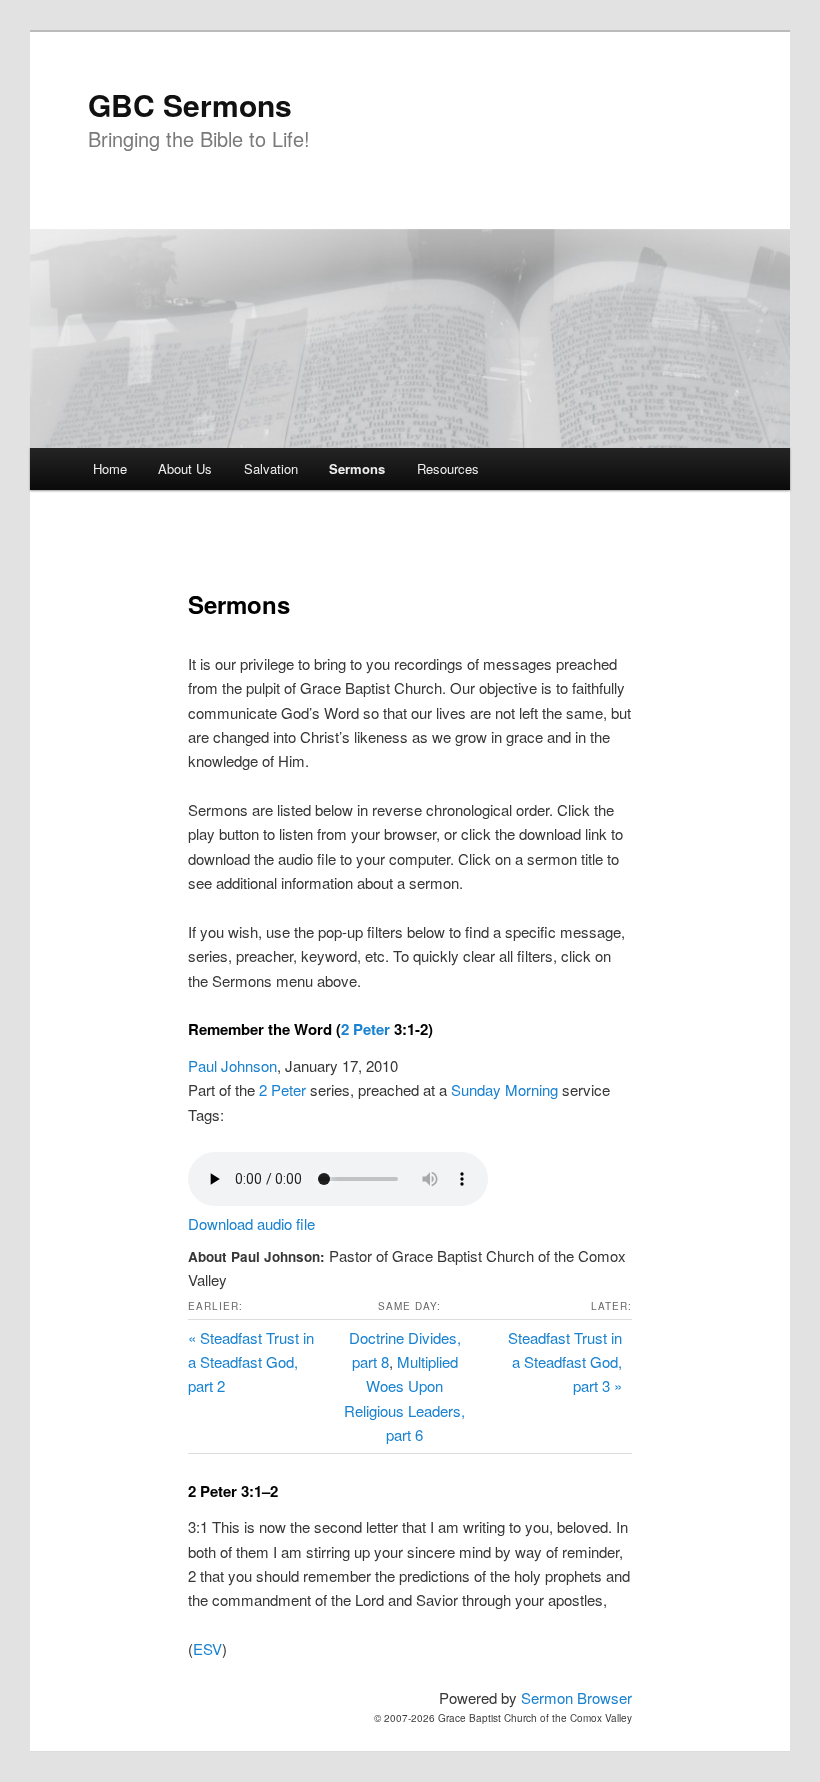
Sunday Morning (504, 1089)
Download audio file (251, 1223)
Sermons (357, 468)
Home (110, 468)
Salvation (271, 468)
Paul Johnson (232, 1065)
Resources (448, 468)
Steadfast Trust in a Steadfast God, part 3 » (565, 1362)
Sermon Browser (576, 1697)
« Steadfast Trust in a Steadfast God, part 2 (251, 1362)
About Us (185, 468)
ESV (207, 1648)
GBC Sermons (190, 104)
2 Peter (365, 1029)
